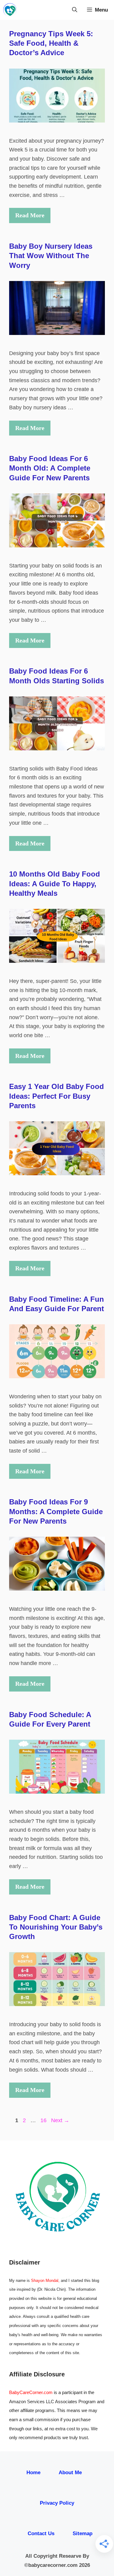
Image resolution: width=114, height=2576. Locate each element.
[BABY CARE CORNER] (10, 10)
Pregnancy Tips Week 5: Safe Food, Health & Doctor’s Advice (51, 43)
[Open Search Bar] (75, 10)
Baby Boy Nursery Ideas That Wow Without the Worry (51, 256)
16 (44, 2120)
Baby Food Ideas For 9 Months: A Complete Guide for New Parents (56, 1511)
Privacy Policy (57, 2503)
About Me (70, 2473)
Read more (30, 215)
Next (60, 2120)
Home (33, 2473)
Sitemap (83, 2533)
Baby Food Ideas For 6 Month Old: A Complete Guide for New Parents (50, 468)
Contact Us (41, 2533)
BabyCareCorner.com (31, 2392)
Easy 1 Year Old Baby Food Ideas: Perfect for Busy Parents (57, 1096)
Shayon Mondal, (45, 2281)
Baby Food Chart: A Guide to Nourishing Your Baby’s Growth (56, 1927)
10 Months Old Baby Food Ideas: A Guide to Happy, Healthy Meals (55, 883)
